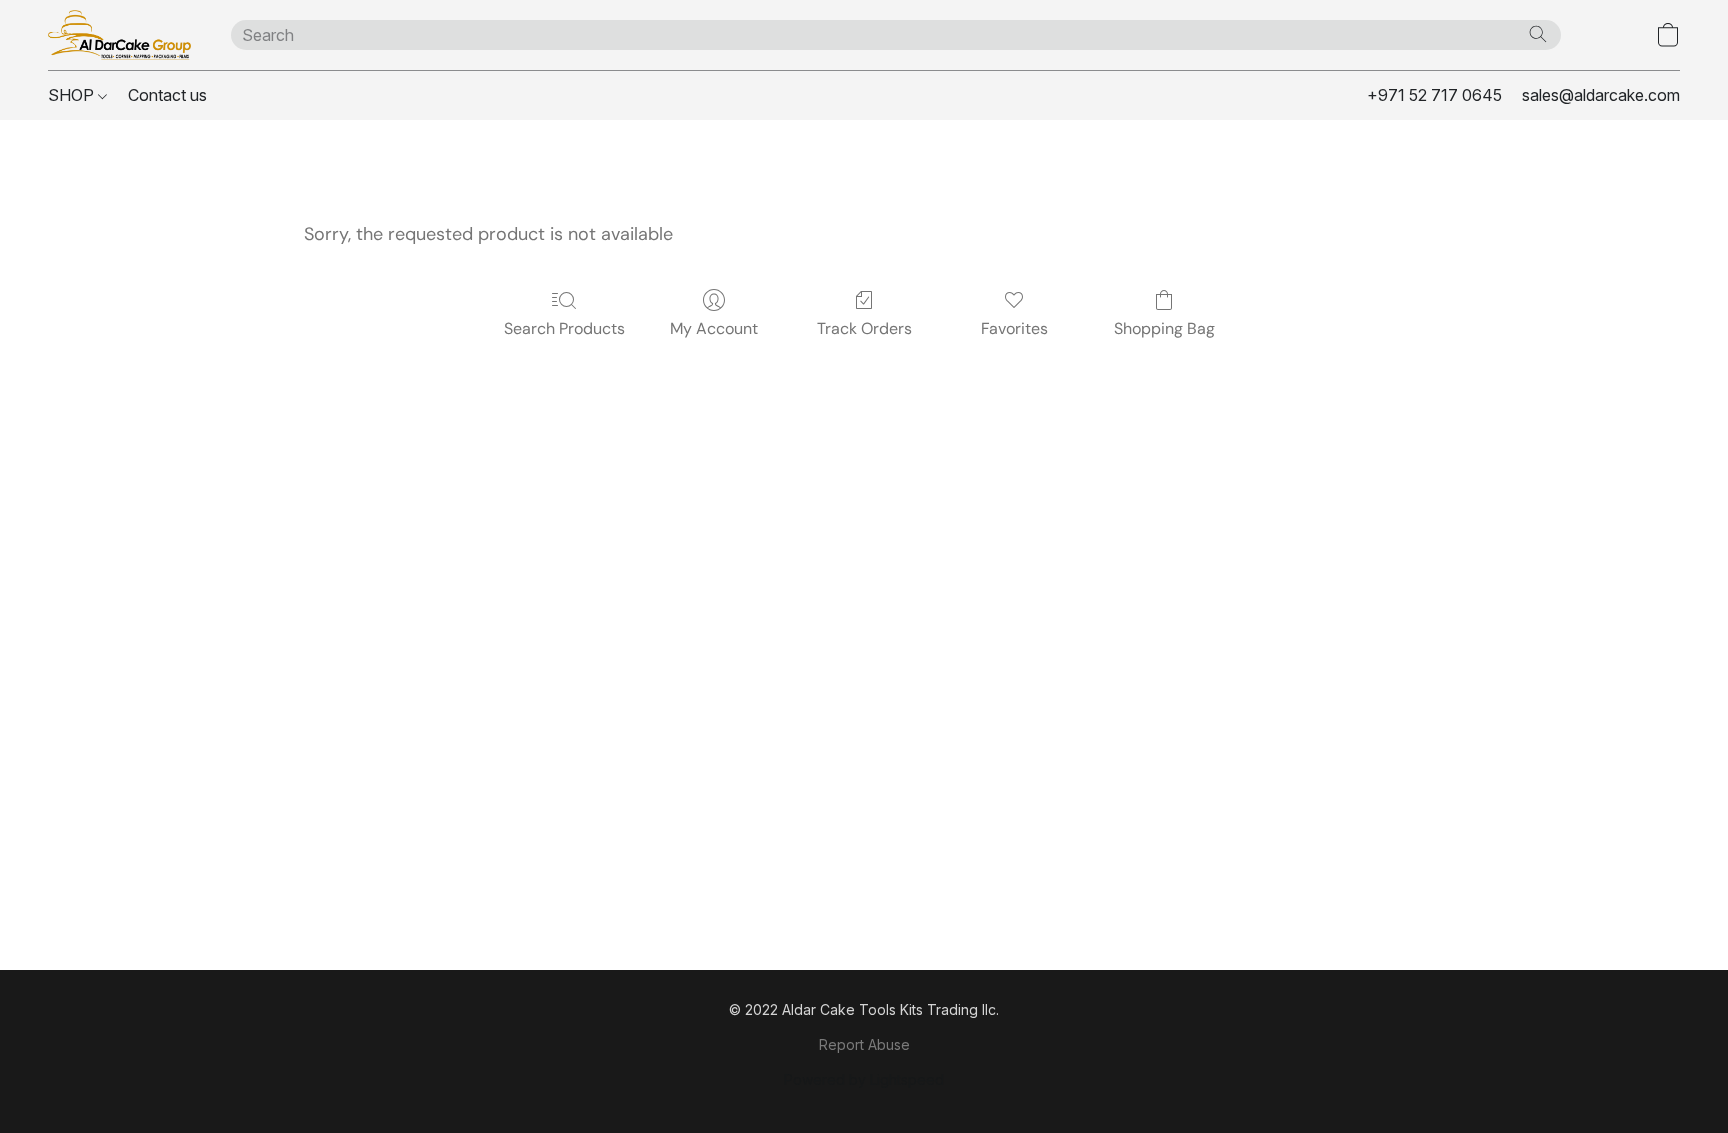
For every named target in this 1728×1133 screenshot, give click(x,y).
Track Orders (864, 328)
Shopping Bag (1164, 328)
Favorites (1014, 328)
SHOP (73, 95)
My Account (714, 328)
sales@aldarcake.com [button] (1601, 95)
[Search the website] (1538, 34)
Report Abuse (864, 1044)
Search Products (564, 328)
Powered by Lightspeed (864, 1079)
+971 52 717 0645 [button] (1434, 95)
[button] (119, 35)
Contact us (167, 95)
